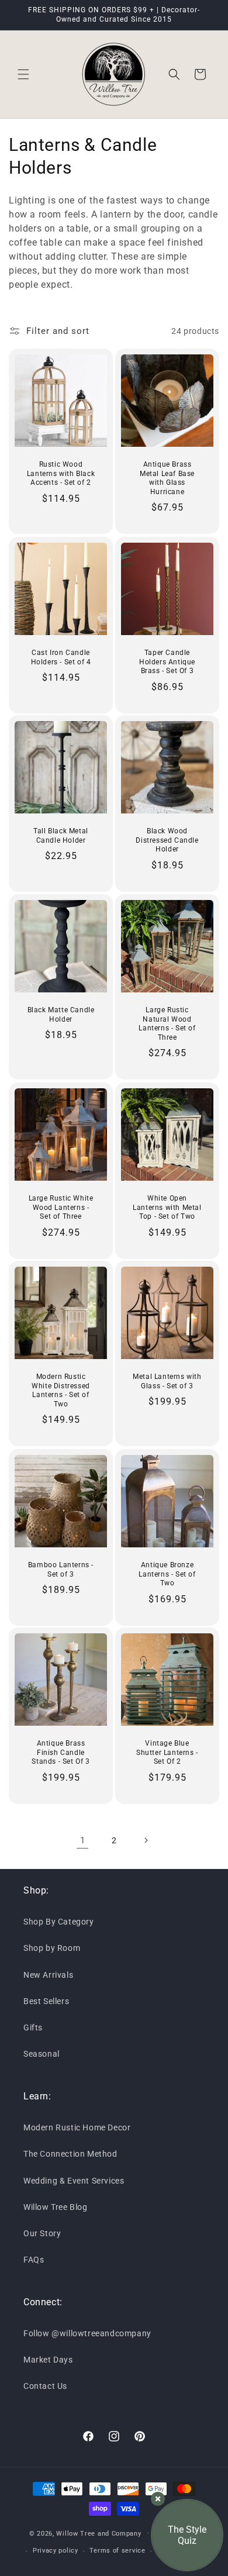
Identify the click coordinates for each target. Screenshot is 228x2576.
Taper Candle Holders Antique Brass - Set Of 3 (167, 662)
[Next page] (146, 1840)
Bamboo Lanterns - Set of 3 (61, 1570)
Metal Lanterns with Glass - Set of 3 (167, 1381)
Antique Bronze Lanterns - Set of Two (167, 1574)
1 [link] (83, 1840)
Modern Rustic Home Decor (77, 2127)
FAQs (34, 2260)
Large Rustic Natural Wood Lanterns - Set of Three (167, 1024)
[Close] (158, 2499)
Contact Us (45, 2386)
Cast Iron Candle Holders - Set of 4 (61, 657)
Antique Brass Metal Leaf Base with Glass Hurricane (167, 478)
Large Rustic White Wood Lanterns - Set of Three (61, 1207)
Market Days (48, 2360)
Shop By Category (59, 1922)
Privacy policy (56, 2551)
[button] (23, 74)
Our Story (42, 2233)
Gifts (33, 2027)
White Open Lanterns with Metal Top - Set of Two (167, 1207)
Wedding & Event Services (74, 2181)
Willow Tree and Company (99, 2533)
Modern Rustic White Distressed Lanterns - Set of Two (61, 1390)
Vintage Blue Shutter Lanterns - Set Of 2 (167, 1752)
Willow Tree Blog (56, 2207)
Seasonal (42, 2054)
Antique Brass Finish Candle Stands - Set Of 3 (61, 1752)
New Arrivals (48, 1975)
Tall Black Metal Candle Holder (61, 836)
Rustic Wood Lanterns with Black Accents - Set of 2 (61, 473)
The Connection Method (70, 2154)
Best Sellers (46, 2001)
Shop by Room (52, 1948)
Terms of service (117, 2551)
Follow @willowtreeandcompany (87, 2333)
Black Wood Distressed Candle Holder (167, 840)
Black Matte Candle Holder (61, 1015)
